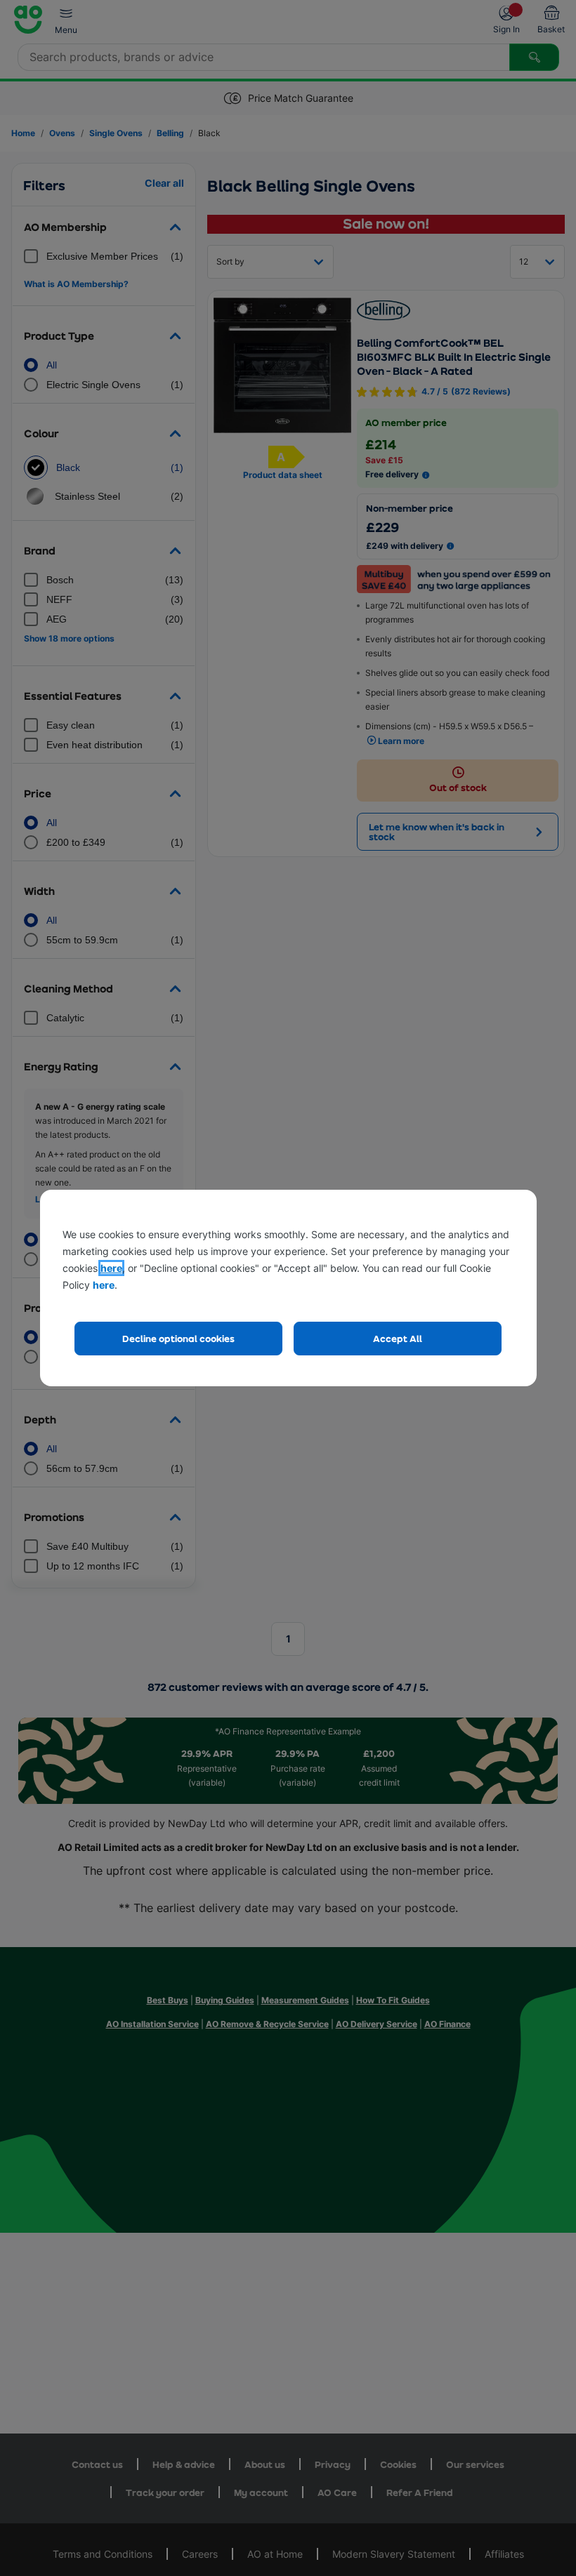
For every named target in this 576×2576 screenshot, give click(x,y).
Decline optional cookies (178, 1338)
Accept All (398, 1338)
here (111, 1268)
